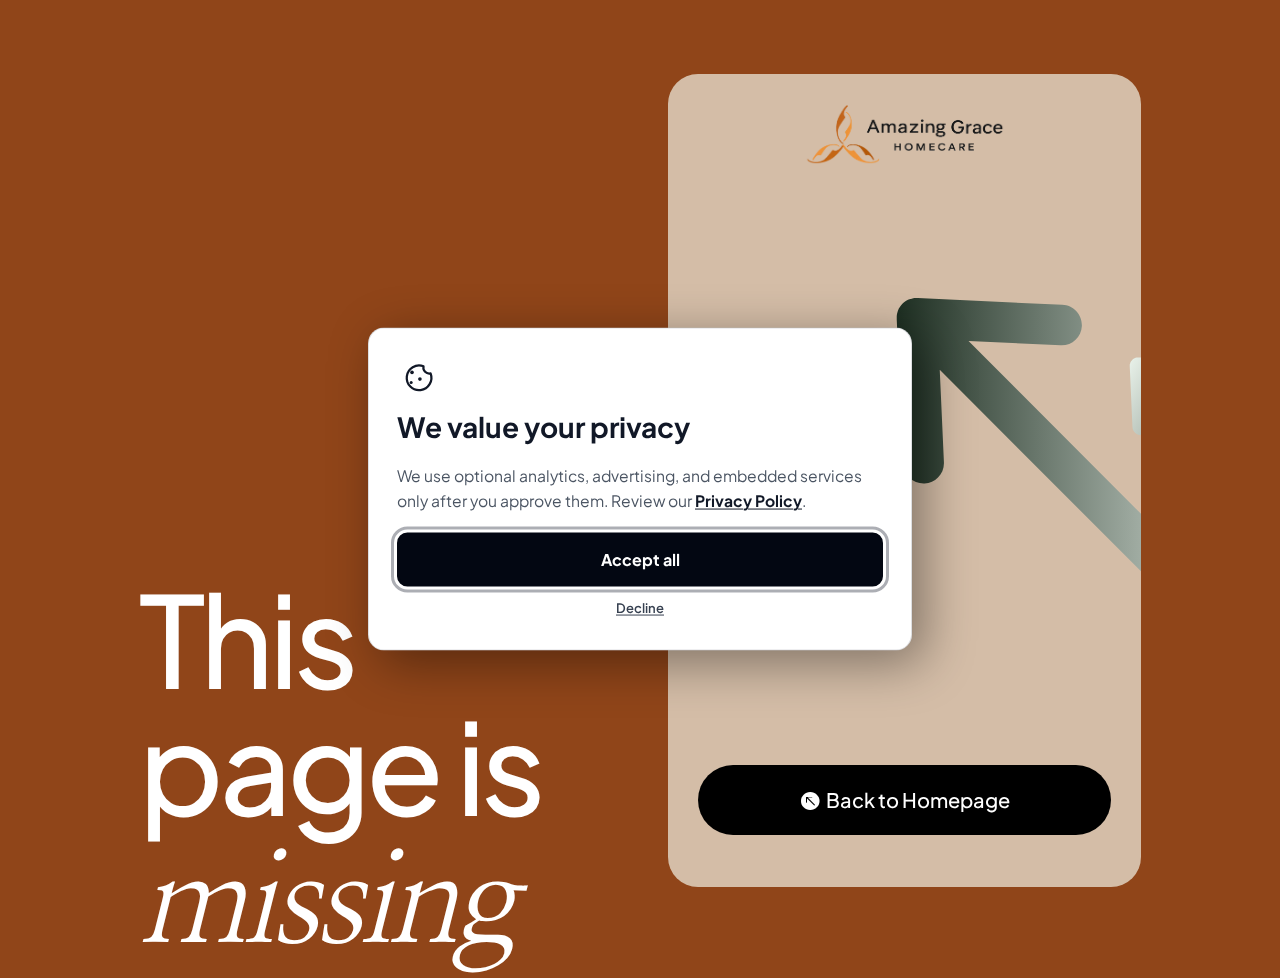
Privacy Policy (748, 500)
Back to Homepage (918, 799)
